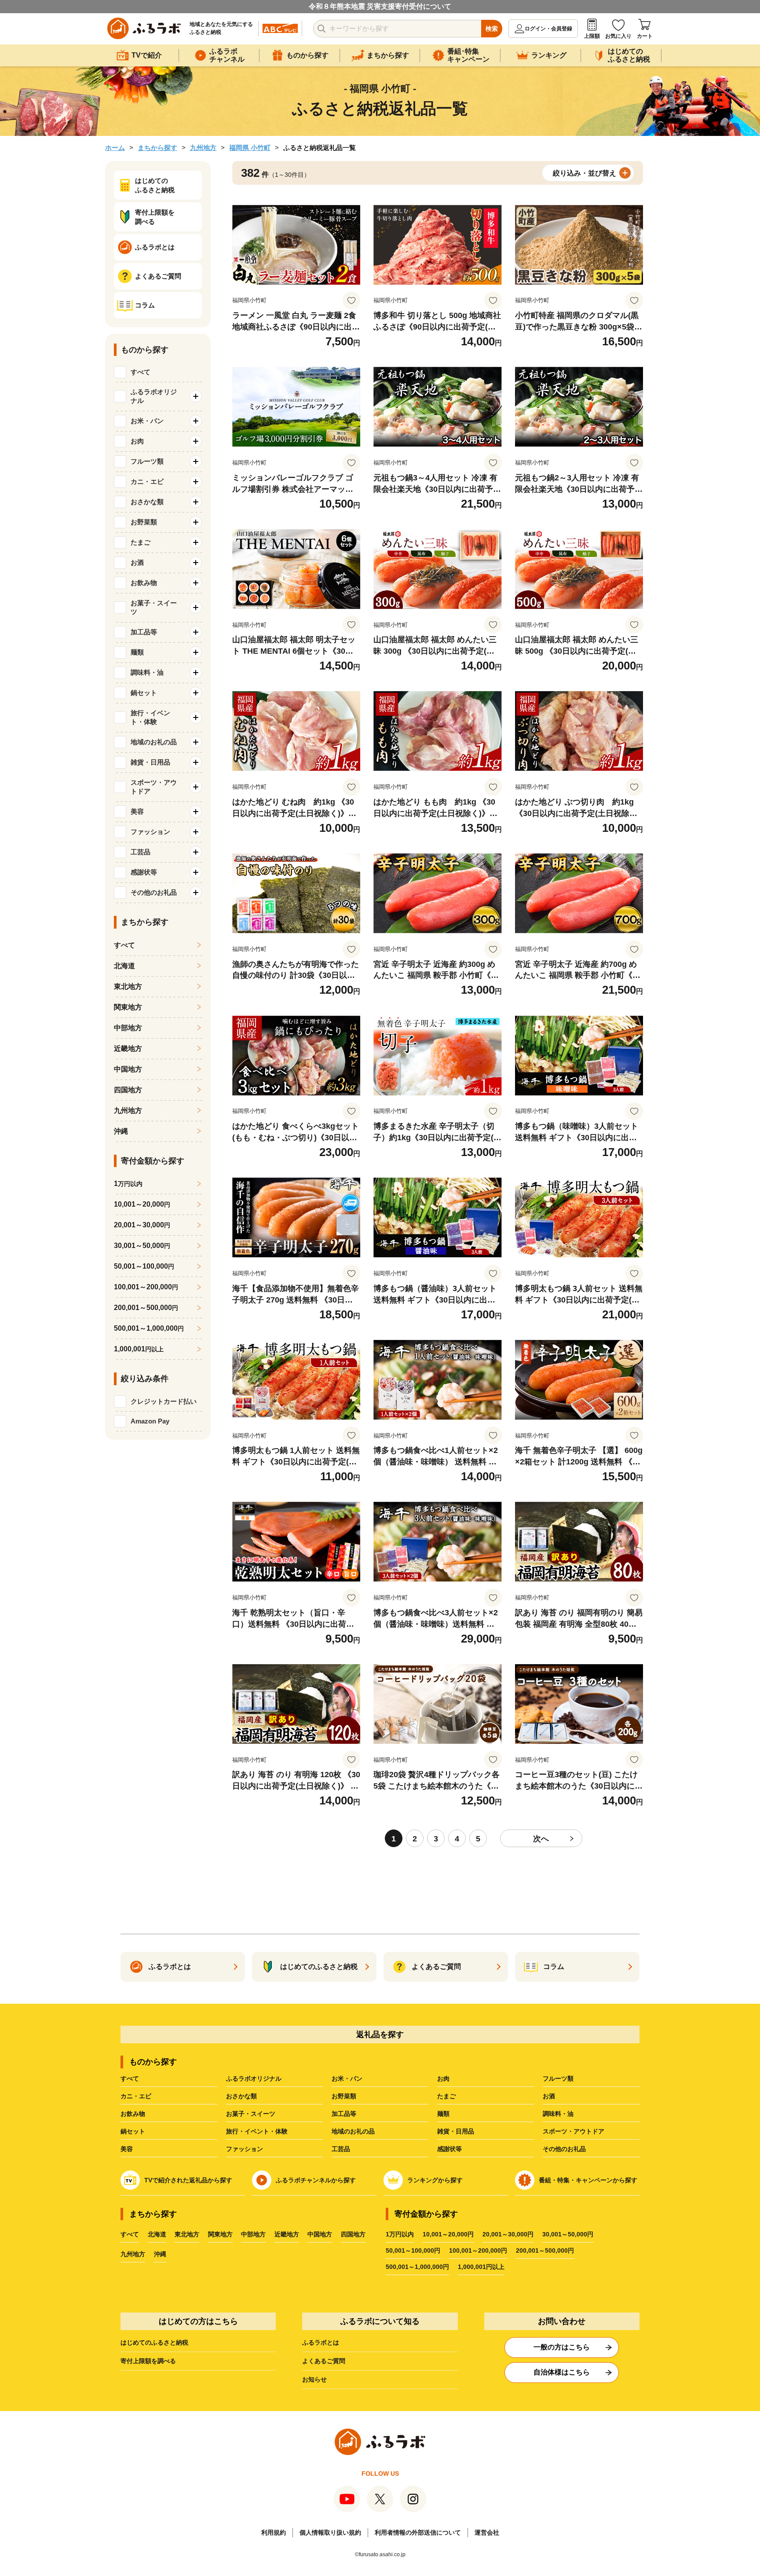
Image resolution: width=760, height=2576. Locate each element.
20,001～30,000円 (508, 2234)
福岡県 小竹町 (250, 148)
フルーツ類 (558, 2078)
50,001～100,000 (144, 1266)
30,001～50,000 (142, 1246)
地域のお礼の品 (353, 2131)
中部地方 (128, 1028)
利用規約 (274, 2532)
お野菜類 (344, 2096)
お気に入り (618, 36)
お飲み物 (133, 2114)
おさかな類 (241, 2096)
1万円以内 (400, 2234)
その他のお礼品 (564, 2149)
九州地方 (203, 148)
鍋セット (133, 2131)
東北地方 (128, 986)
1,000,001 (139, 1349)
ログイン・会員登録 (548, 29)
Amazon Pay (150, 1421)
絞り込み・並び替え (585, 173)
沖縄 (121, 1131)
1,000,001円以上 (481, 2267)
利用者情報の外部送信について (418, 2532)
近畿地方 (128, 1048)
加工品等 (344, 2114)
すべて (141, 372)
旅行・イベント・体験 (257, 2131)
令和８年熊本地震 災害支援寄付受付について (380, 6)
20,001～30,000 (142, 1225)
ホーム (115, 148)
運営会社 (487, 2532)
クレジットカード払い (164, 1401)
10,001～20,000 (142, 1204)
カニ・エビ (136, 2096)
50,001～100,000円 (413, 2250)
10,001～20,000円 (448, 2234)
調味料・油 (558, 2114)
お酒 (549, 2096)
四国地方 (128, 1090)
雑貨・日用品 (456, 2131)
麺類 (443, 2114)
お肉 (443, 2078)
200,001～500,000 (146, 1308)
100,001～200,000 (146, 1287)
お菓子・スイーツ (251, 2114)
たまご (446, 2096)
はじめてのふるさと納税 (154, 2342)
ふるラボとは (321, 2342)
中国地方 (128, 1069)
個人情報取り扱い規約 (330, 2532)
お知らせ (314, 2379)
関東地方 (128, 1007)
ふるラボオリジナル (254, 2078)
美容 (127, 2149)
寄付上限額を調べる (148, 2361)
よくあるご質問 (324, 2361)
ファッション (245, 2149)
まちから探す (157, 148)
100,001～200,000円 (478, 2250)
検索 (492, 29)
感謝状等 (449, 2149)
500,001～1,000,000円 (417, 2267)
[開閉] (196, 396)
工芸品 (341, 2149)
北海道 (124, 966)
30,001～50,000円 (568, 2234)
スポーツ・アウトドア (574, 2131)
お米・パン (347, 2078)
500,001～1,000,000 (149, 1328)
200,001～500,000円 (545, 2250)
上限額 (592, 36)
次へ (541, 1839)
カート (645, 36)
